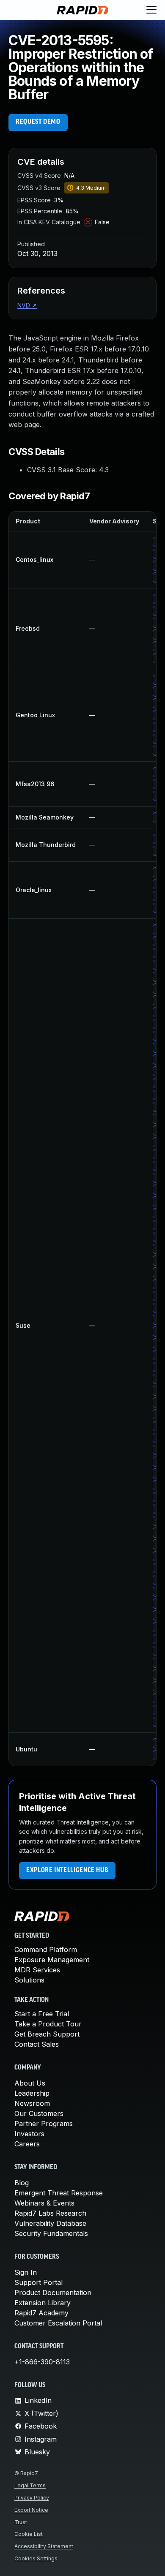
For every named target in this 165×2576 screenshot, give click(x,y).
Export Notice (31, 2510)
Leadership (32, 2093)
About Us (30, 2083)
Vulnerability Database (50, 2223)
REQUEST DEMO (38, 122)
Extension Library (43, 2303)
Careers (27, 2144)
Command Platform (46, 1950)
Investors (29, 2134)
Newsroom (32, 2103)
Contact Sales (37, 2044)
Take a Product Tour (48, 2024)
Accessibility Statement (44, 2546)
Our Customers (39, 2113)
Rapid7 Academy (41, 2313)
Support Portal (38, 2282)
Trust (21, 2522)
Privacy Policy (32, 2498)
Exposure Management (52, 1960)
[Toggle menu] (151, 10)
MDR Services (37, 1970)
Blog (22, 2183)
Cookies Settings (36, 2558)
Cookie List (29, 2534)
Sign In (26, 2272)
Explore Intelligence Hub (67, 1871)
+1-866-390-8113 (42, 2362)
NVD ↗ (27, 305)
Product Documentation (53, 2293)
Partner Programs (44, 2124)
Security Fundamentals (51, 2233)
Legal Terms (30, 2485)
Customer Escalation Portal (58, 2323)
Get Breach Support (47, 2034)
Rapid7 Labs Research (50, 2213)
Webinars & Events (44, 2203)
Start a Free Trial (42, 2014)
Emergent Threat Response (59, 2193)
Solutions (29, 1980)
